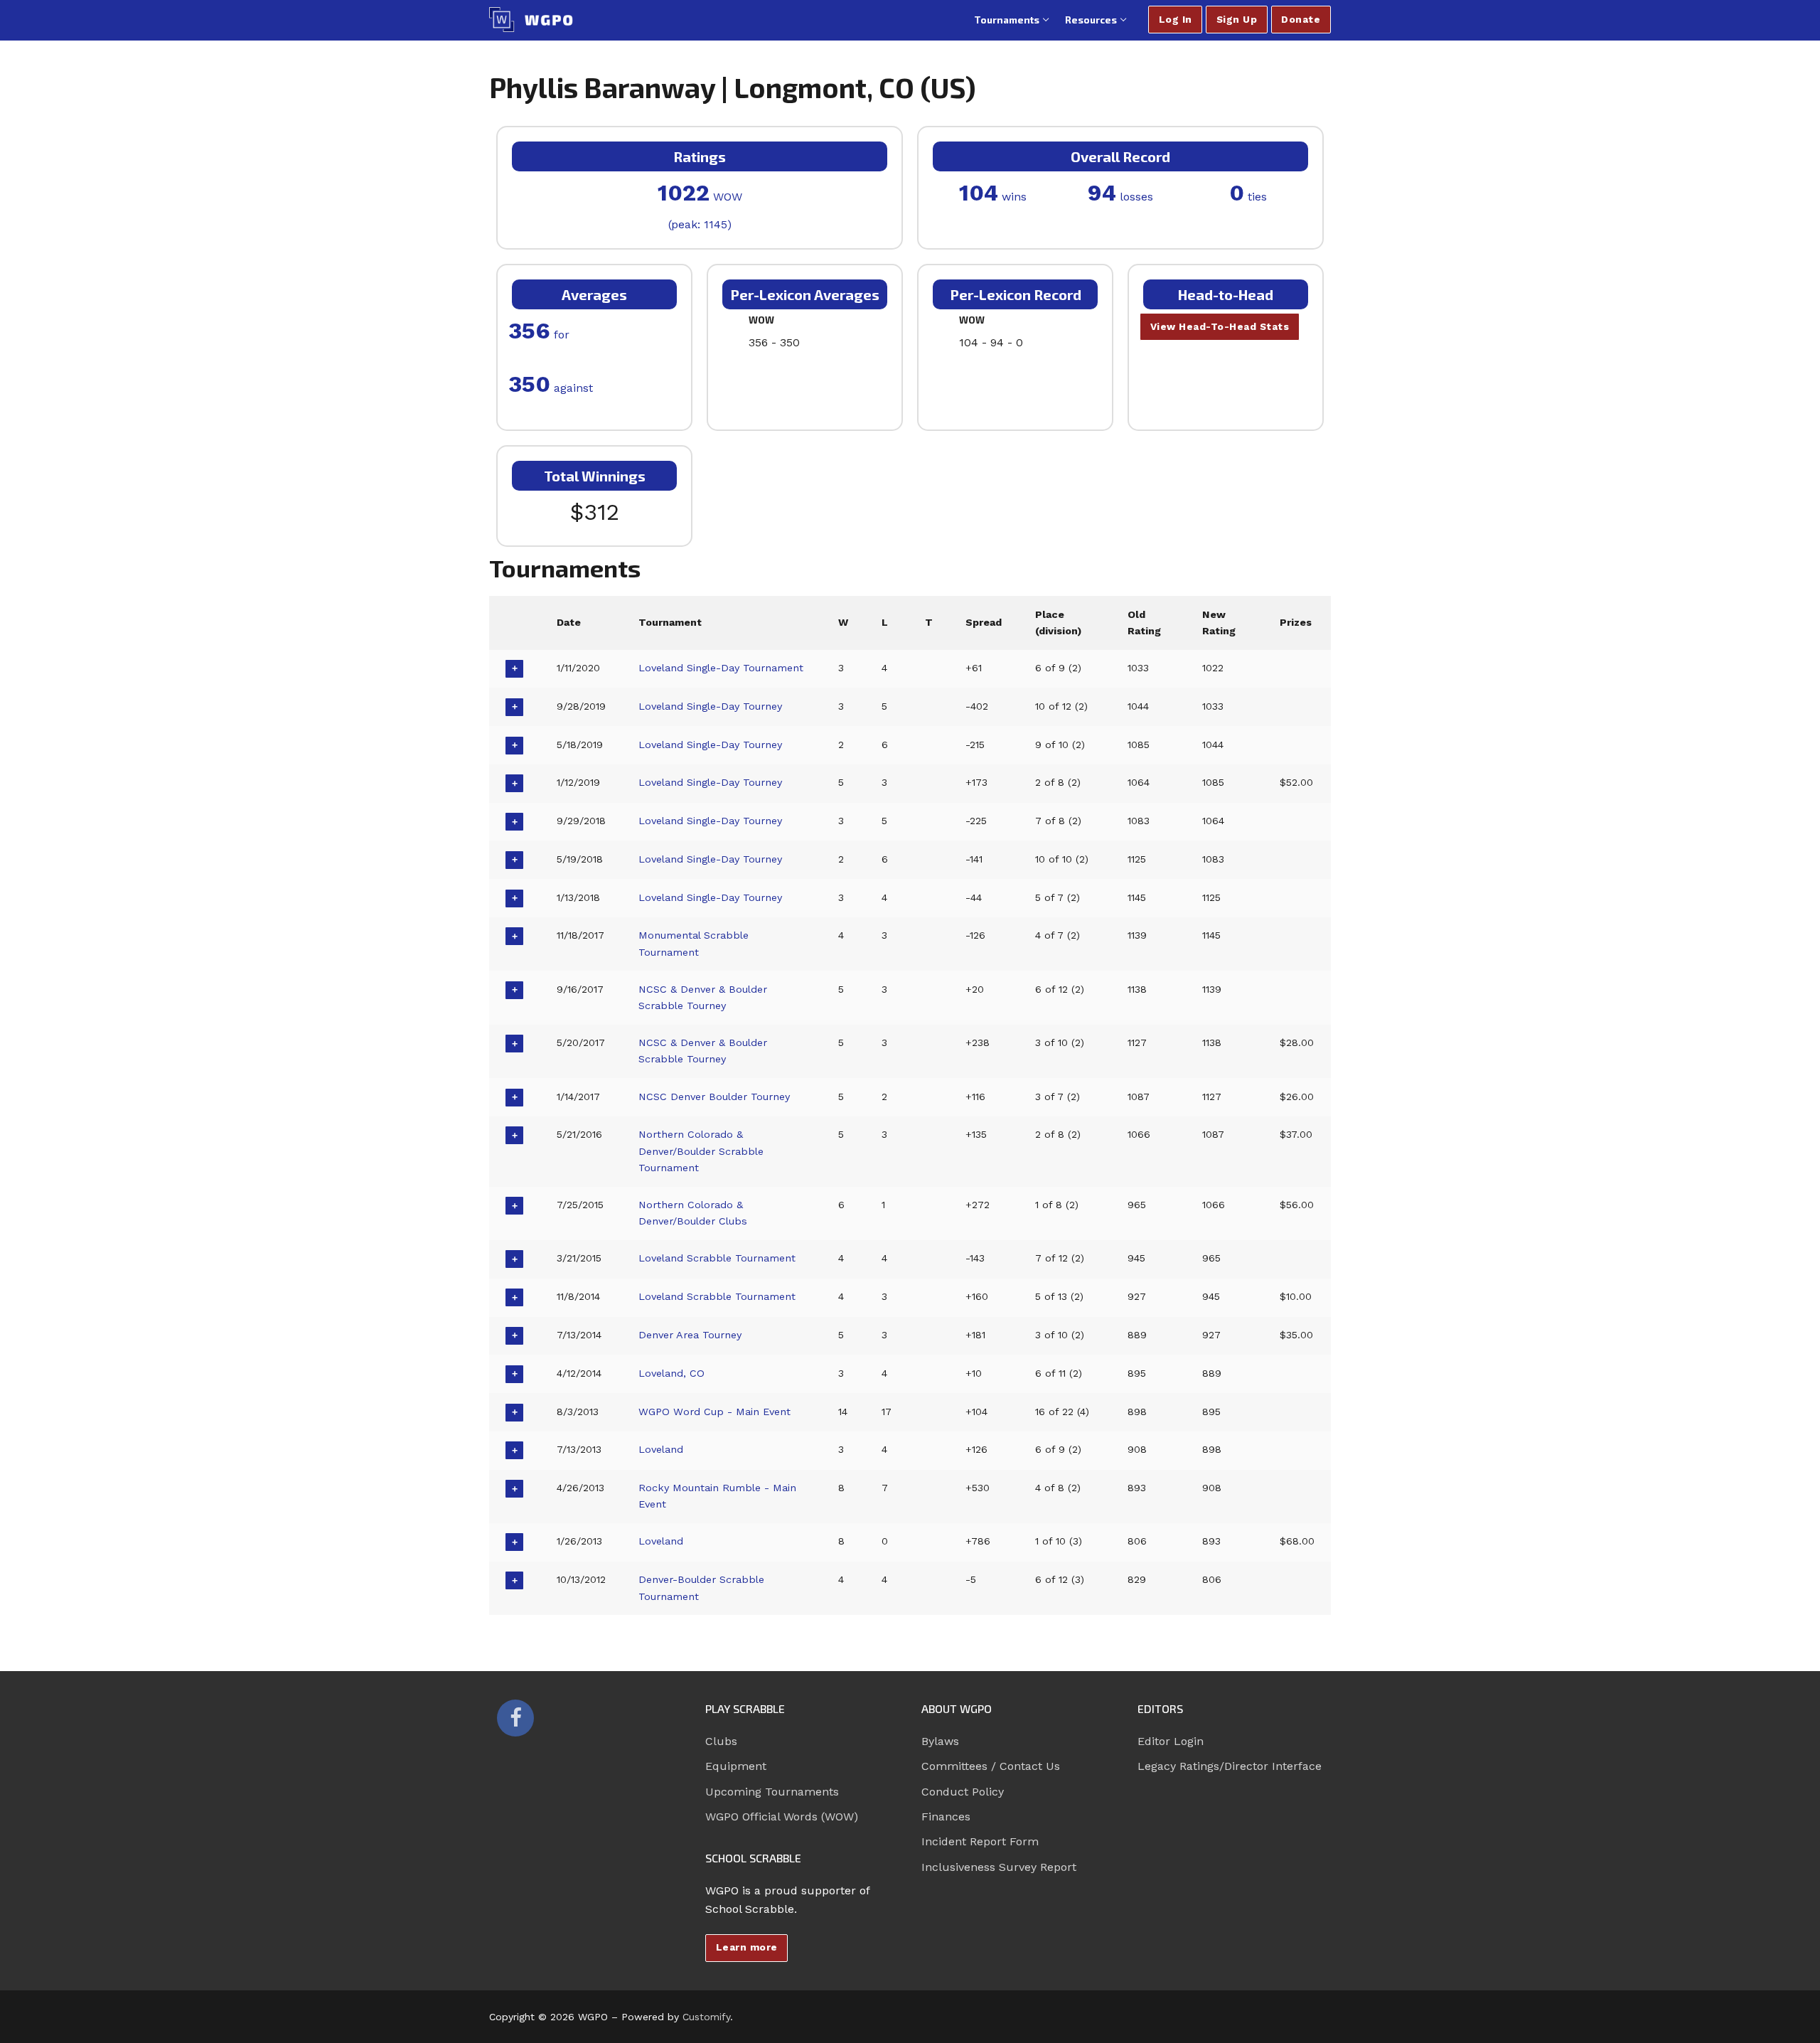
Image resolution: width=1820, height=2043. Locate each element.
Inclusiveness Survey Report (999, 1867)
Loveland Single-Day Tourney (710, 706)
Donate (1301, 19)
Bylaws (940, 1741)
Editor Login (1171, 1741)
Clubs (721, 1741)
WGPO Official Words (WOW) (782, 1817)
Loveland (661, 1449)
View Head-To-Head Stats (1220, 326)
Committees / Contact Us (991, 1766)
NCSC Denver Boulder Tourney (714, 1097)
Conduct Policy (963, 1792)
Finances (946, 1817)
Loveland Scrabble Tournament (717, 1258)
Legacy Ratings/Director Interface (1230, 1766)
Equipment (736, 1766)
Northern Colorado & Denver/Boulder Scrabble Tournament (701, 1151)
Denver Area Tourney (690, 1335)
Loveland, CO (671, 1373)
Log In (1176, 19)
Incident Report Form (980, 1841)
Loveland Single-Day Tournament (721, 668)
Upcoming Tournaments (772, 1792)
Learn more (747, 1947)
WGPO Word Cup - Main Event (714, 1412)
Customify (706, 2017)
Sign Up (1237, 19)
